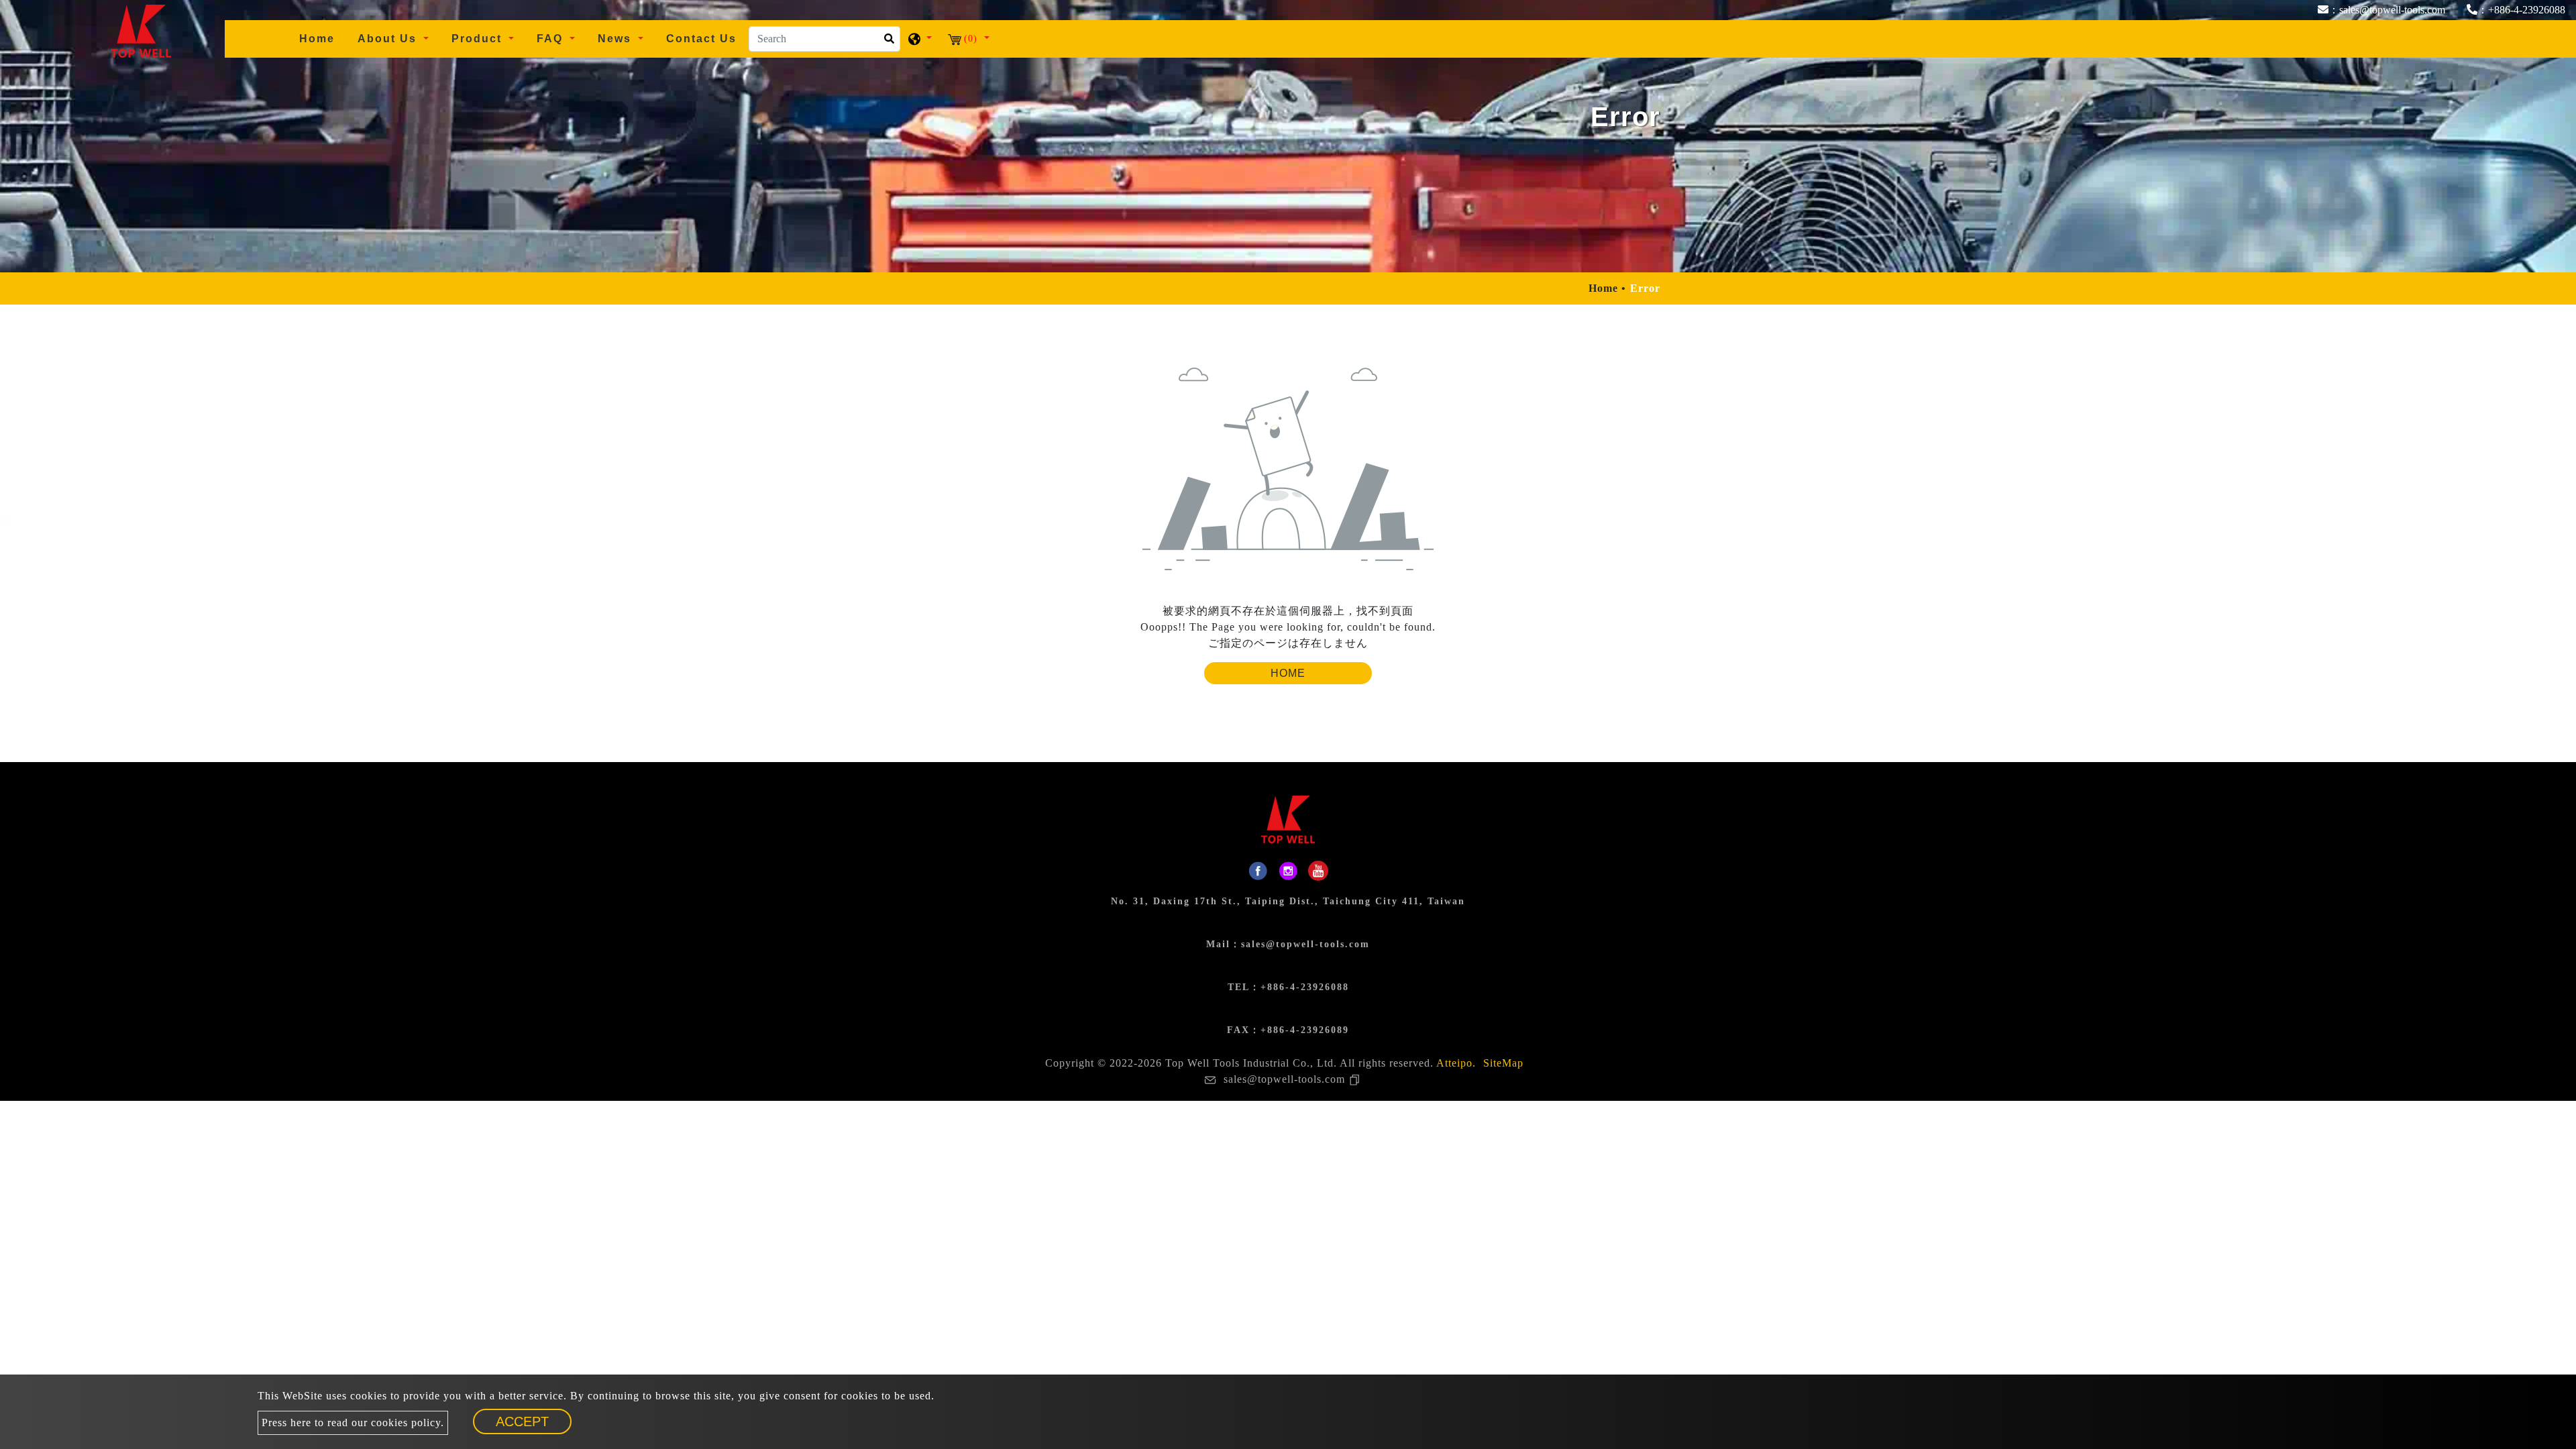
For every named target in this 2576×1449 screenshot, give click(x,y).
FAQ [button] (552, 39)
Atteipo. (1456, 1063)
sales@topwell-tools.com (1305, 944)
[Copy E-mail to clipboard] (1357, 1079)
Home (322, 38)
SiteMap (1503, 1063)
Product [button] (479, 39)
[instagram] (1288, 871)
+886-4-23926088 (1305, 987)
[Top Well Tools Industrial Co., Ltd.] (141, 30)
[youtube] (1318, 871)
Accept (522, 1421)
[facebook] (1258, 871)
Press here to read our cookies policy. (353, 1423)
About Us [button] (389, 39)
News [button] (616, 39)
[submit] (887, 43)
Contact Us (701, 39)
